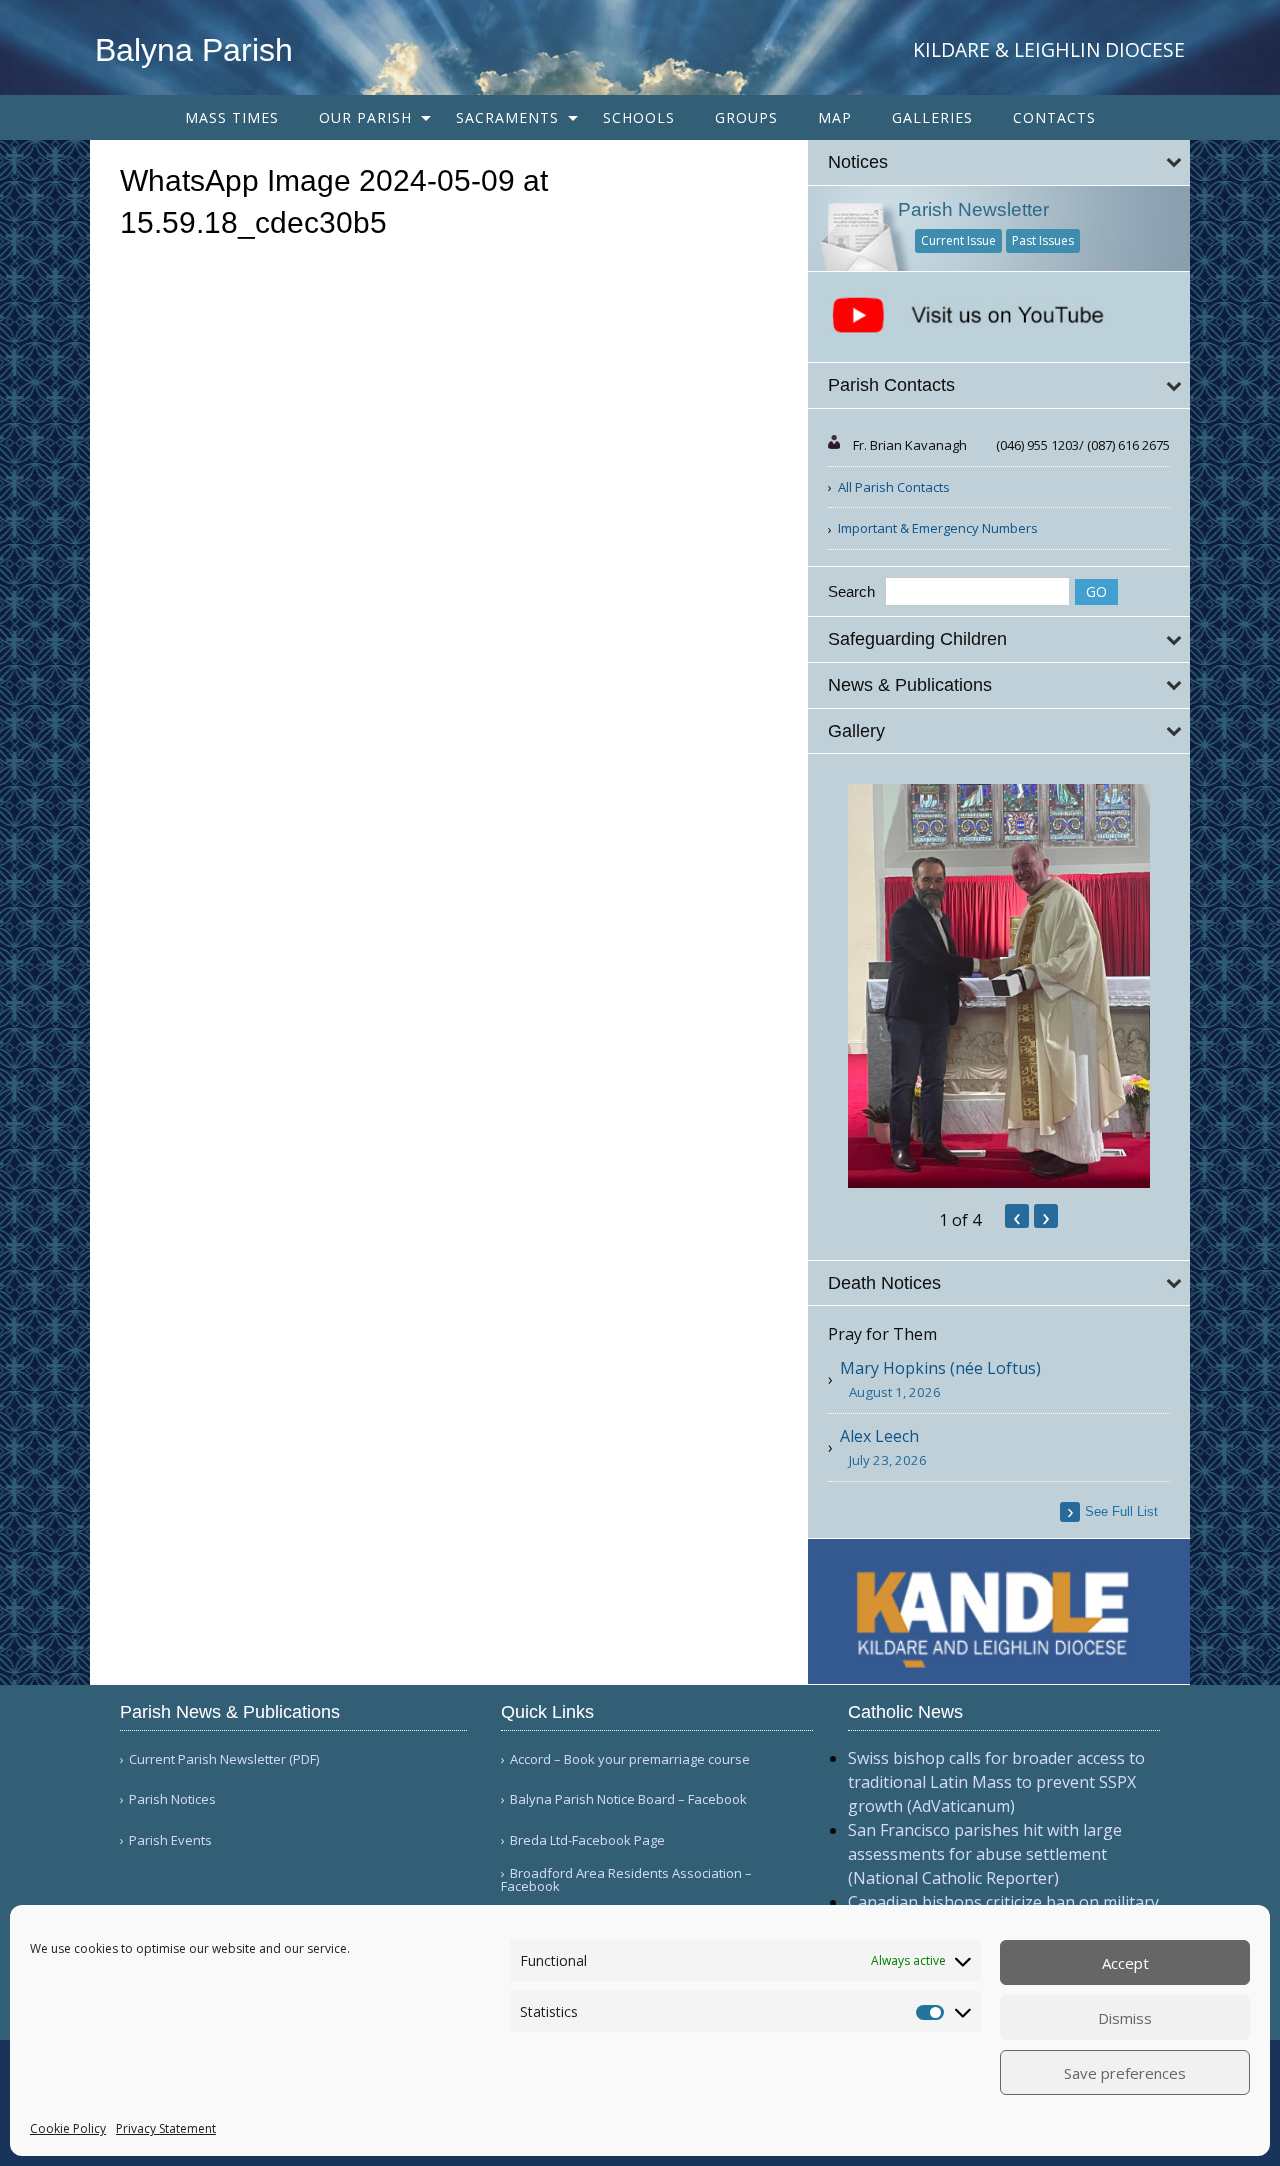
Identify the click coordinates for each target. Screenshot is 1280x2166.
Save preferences (1125, 2073)
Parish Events (170, 1840)
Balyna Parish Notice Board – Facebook (628, 1799)
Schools (639, 117)
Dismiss (1125, 2018)
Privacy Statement (166, 2128)
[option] (999, 986)
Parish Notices (172, 1799)
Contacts (1054, 117)
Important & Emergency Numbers (938, 528)
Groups (746, 117)
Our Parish (365, 117)
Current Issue (958, 240)
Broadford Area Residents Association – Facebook (626, 1880)
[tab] (999, 162)
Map (835, 117)
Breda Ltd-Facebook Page (587, 1840)
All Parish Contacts (894, 487)
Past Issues (1043, 240)
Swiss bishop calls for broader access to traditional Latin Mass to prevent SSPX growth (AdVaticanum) (996, 1782)
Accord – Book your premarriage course (630, 1759)
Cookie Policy (68, 2128)
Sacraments (507, 117)
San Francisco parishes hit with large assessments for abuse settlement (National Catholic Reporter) (985, 1854)
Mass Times (232, 117)
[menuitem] (232, 117)
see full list (1121, 1511)
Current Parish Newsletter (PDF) (224, 1759)
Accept (1125, 1963)
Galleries (932, 117)
